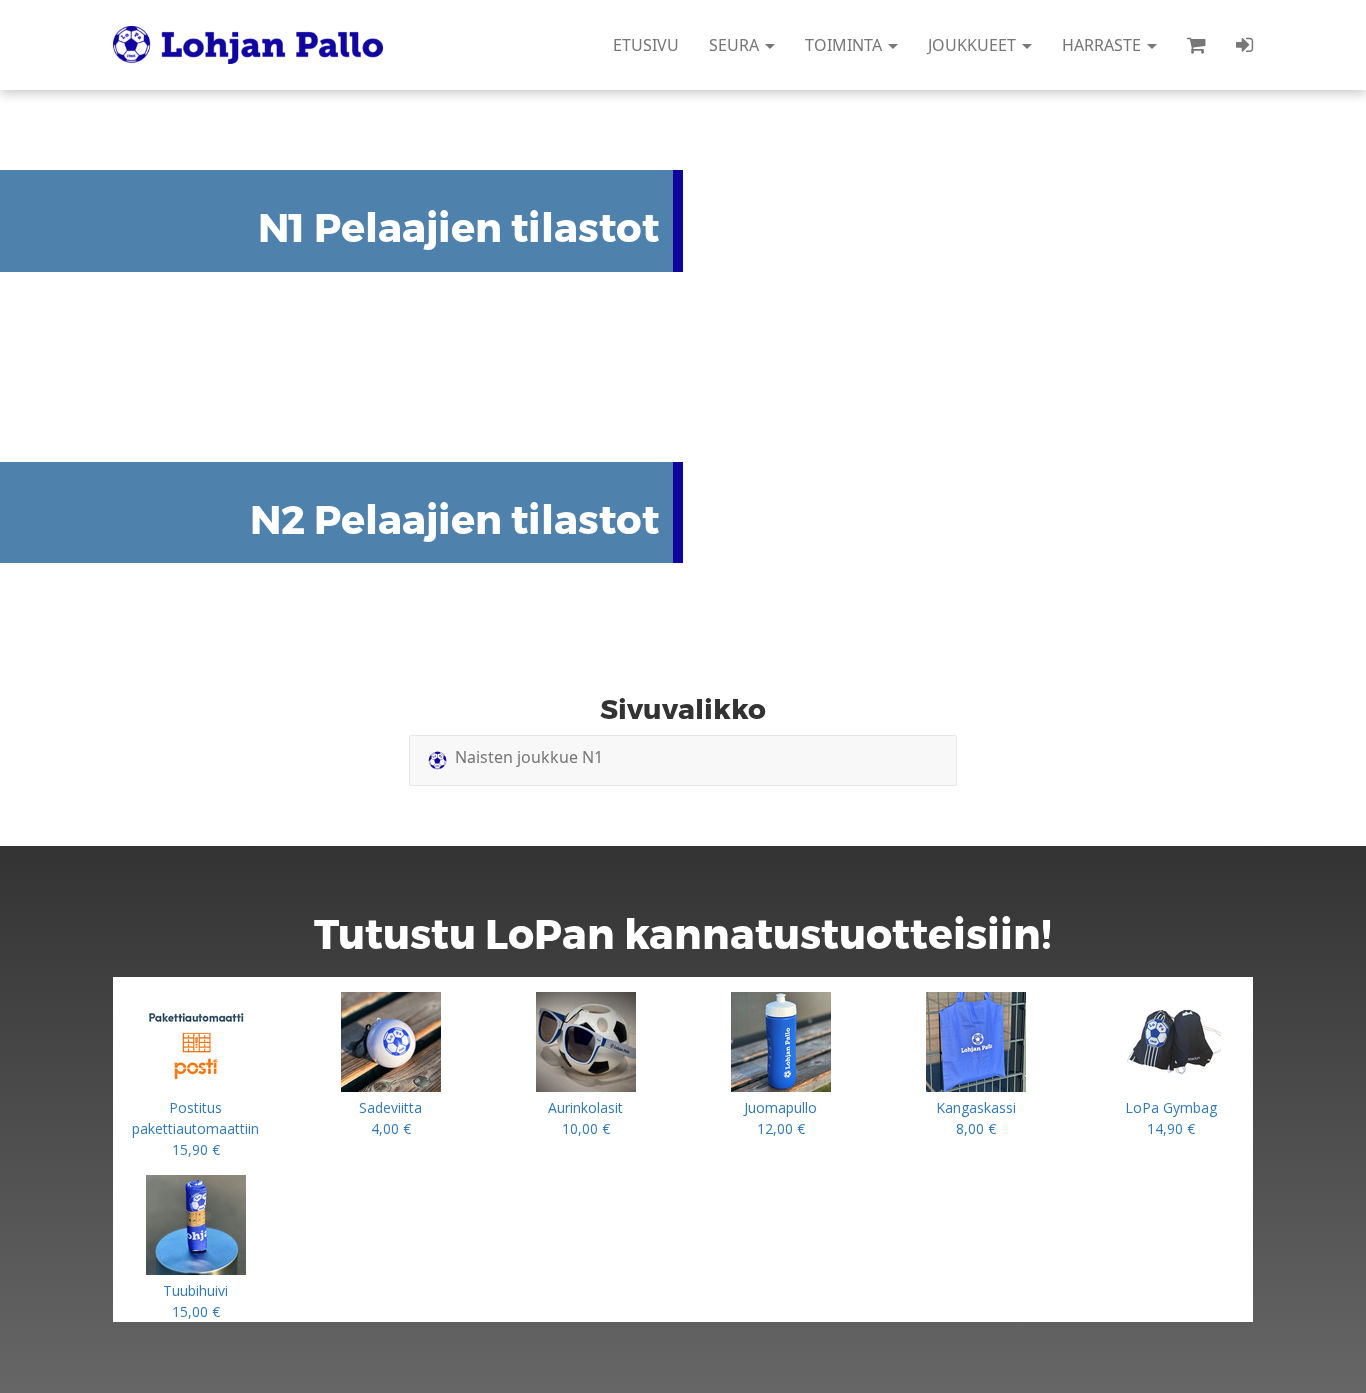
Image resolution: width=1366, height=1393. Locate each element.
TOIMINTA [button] (845, 45)
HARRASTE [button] (1103, 45)
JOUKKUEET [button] (974, 45)
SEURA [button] (736, 45)
